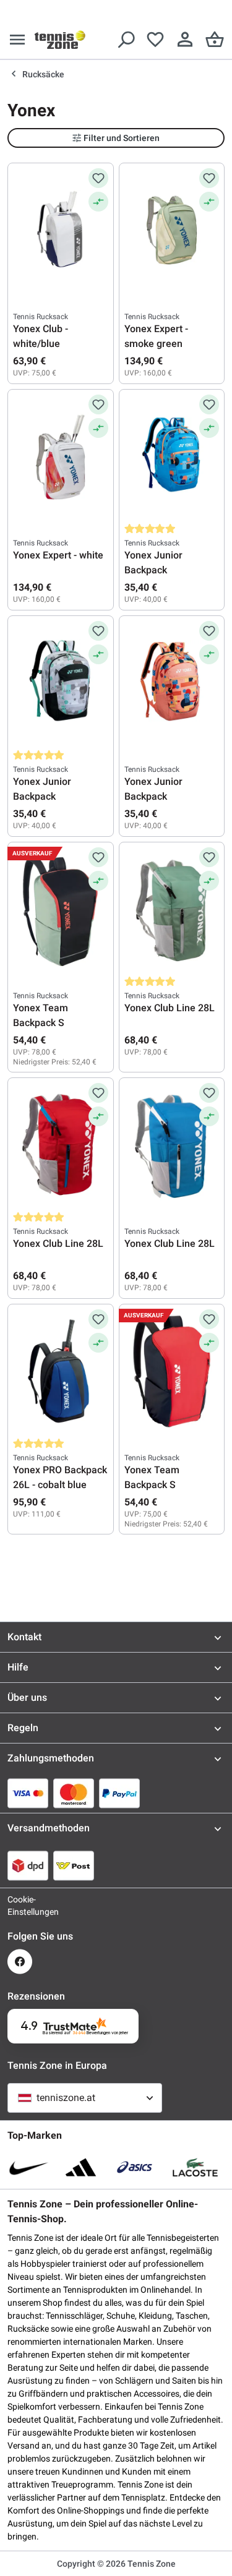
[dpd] (28, 1865)
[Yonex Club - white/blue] (61, 230)
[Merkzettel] (155, 40)
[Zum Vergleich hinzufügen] (98, 202)
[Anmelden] (185, 40)
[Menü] (17, 40)
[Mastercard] (74, 1793)
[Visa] (28, 1793)
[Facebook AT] (20, 1962)
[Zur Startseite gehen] (60, 40)
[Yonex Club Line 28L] (172, 909)
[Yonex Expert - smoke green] (172, 230)
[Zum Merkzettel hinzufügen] (98, 178)
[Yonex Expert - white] (61, 456)
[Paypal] (119, 1793)
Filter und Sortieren (122, 138)
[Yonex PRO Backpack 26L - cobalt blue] (61, 1371)
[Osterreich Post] (74, 1865)
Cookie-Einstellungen (20, 1906)
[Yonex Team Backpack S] (61, 909)
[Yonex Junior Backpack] (172, 456)
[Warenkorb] (215, 40)
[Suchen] (126, 40)
